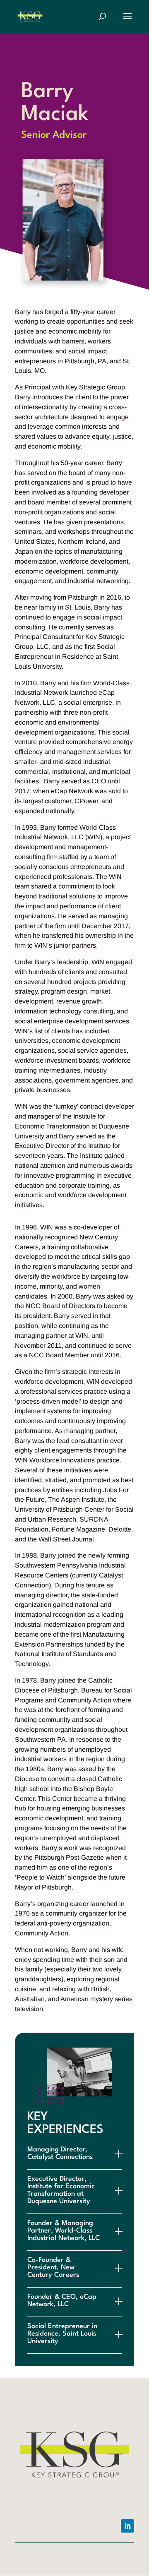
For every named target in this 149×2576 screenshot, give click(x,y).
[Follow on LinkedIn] (127, 2526)
